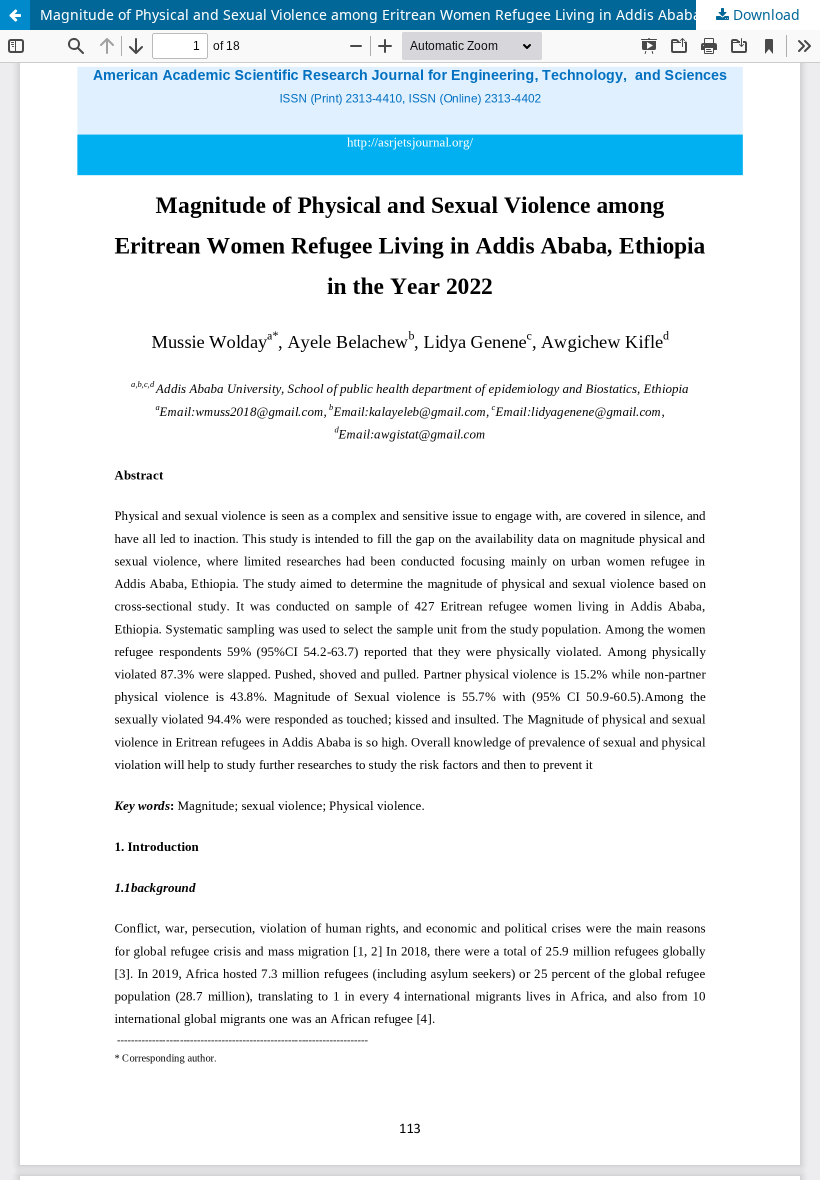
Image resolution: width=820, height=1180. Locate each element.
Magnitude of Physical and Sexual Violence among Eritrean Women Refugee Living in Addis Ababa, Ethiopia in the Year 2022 (430, 14)
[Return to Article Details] (15, 15)
